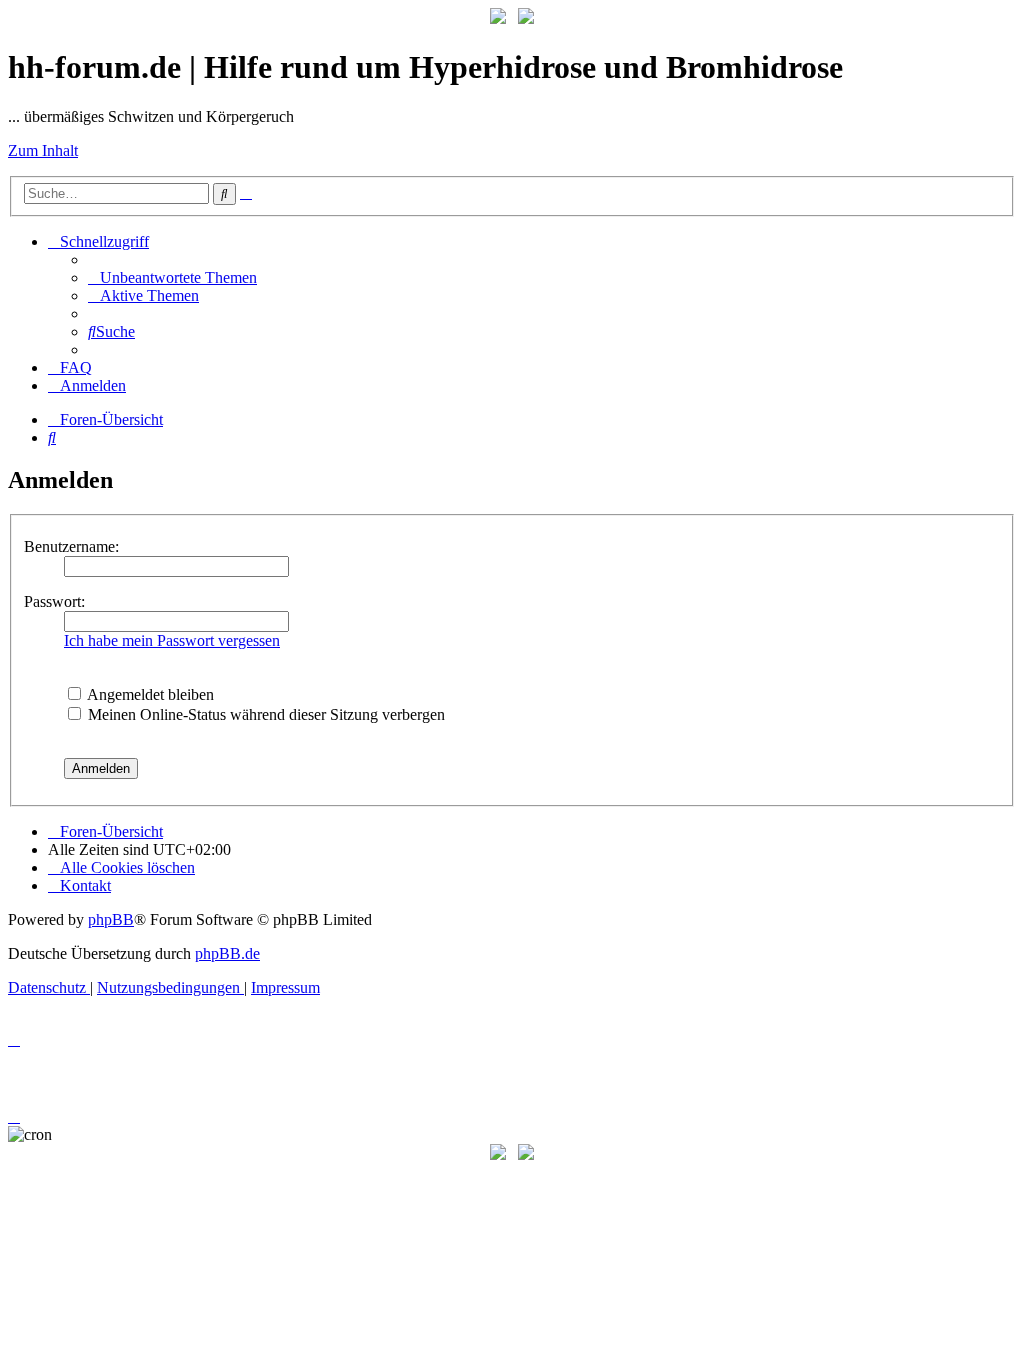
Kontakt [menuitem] (85, 885)
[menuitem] (172, 277)
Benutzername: (71, 546)
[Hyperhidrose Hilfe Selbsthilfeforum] (498, 18)
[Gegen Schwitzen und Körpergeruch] (526, 18)
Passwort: (54, 601)
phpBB (111, 919)
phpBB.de (227, 953)
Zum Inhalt (43, 150)
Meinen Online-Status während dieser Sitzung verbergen (264, 714)
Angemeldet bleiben (149, 694)
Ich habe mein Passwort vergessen (172, 640)
